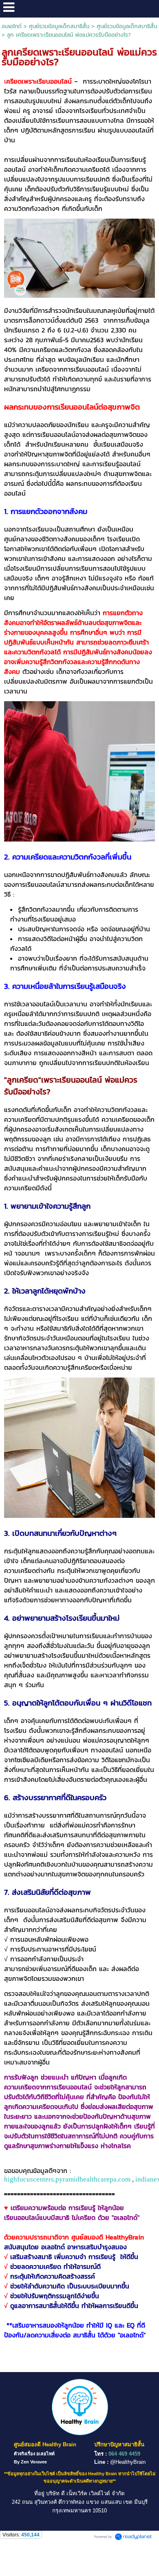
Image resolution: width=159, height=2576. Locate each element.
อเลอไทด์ (12, 26)
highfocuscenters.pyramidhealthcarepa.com (67, 2179)
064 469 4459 (124, 2454)
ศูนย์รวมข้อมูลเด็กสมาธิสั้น (59, 26)
